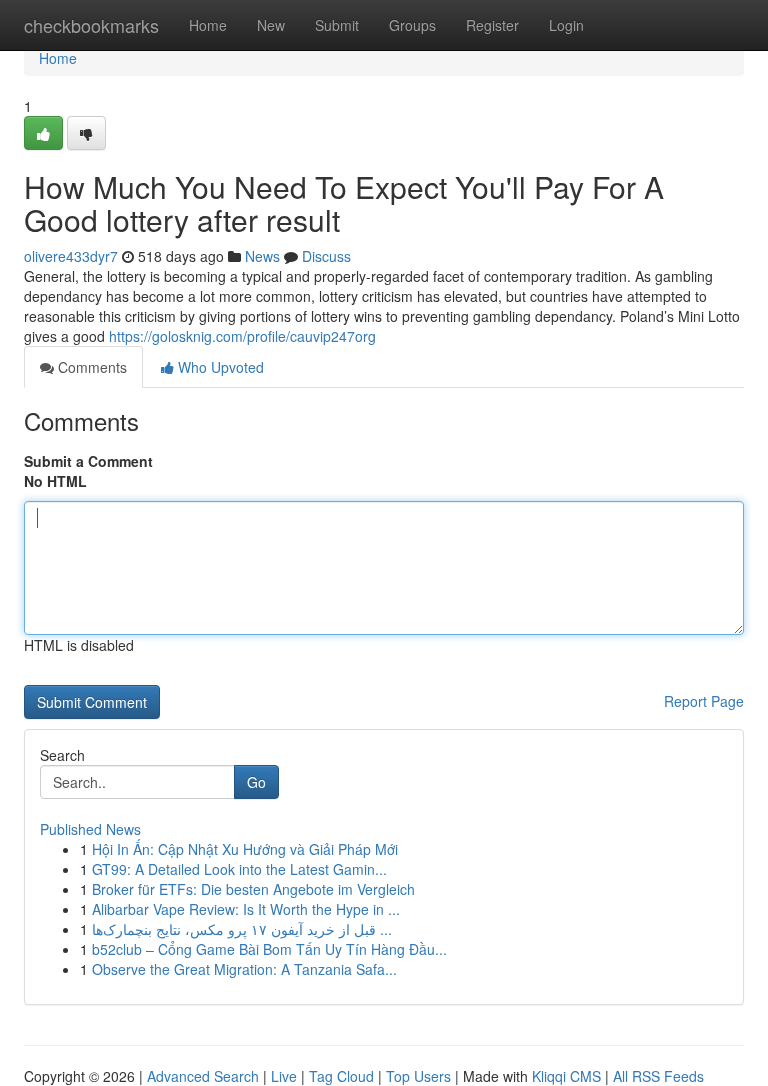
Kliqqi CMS (566, 1076)
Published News (90, 829)
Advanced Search (203, 1076)
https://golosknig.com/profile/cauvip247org (242, 336)
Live (284, 1076)
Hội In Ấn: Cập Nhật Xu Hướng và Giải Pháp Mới (245, 849)
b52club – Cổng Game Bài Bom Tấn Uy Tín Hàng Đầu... (269, 949)
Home (208, 25)
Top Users (418, 1076)
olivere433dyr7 (71, 256)
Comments (90, 367)
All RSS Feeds (658, 1076)
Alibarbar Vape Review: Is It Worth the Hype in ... (246, 909)
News (262, 256)
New (271, 25)
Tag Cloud (341, 1076)
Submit (337, 25)
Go (256, 782)
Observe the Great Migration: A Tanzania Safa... (244, 969)
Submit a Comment (88, 461)
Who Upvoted (219, 367)
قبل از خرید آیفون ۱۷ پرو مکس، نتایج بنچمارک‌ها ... (242, 929)
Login (566, 25)
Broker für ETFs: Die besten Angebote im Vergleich (253, 889)
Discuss (326, 256)
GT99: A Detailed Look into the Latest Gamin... (239, 869)
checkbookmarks (91, 25)
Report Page (704, 701)
